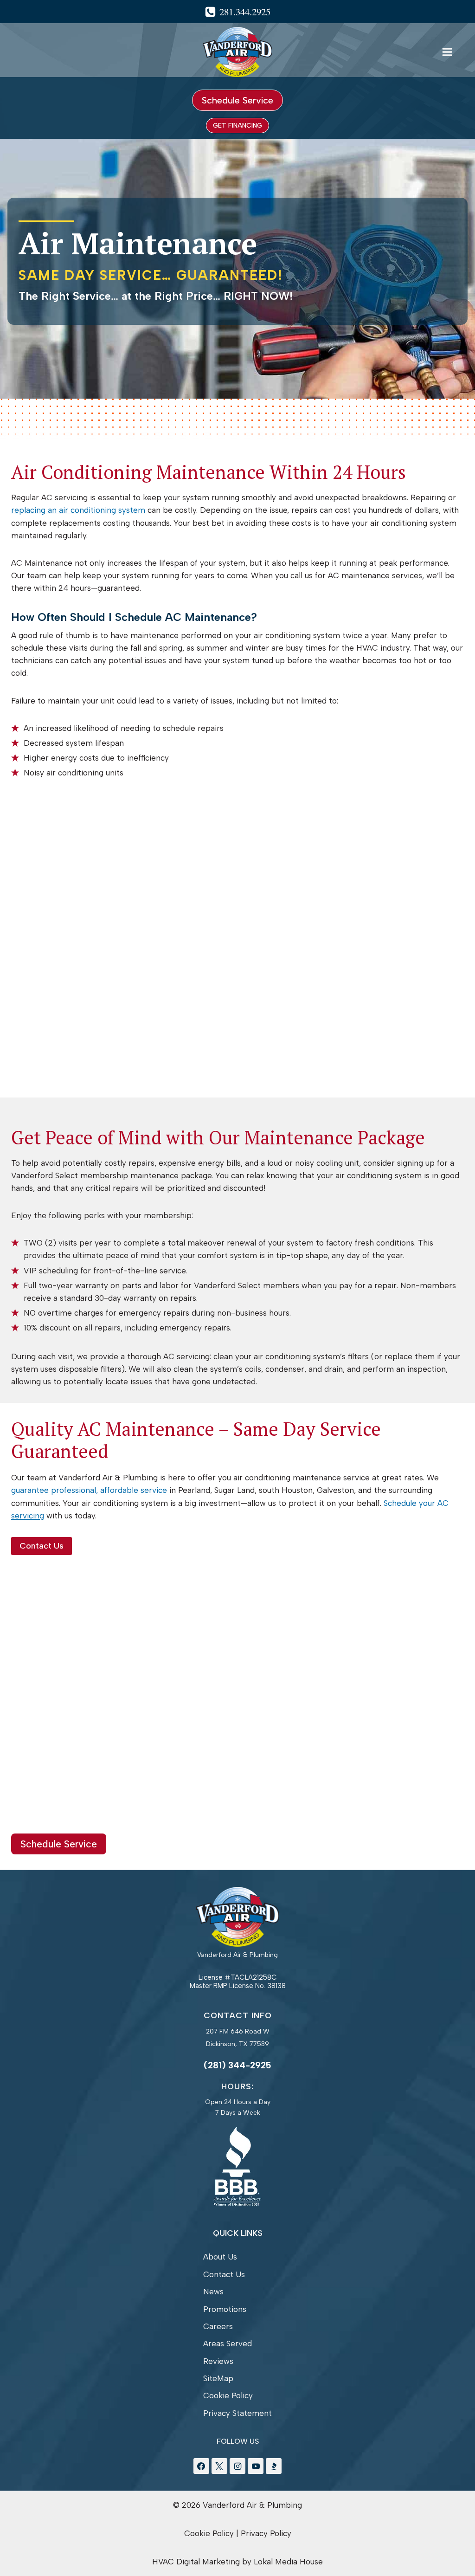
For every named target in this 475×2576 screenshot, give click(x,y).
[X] (219, 2466)
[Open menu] (447, 52)
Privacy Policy (266, 2533)
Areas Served (228, 2344)
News (213, 2292)
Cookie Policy (228, 2395)
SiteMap (218, 2378)
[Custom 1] (274, 2466)
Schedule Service (237, 100)
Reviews (218, 2361)
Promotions (225, 2309)
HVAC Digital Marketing (196, 2562)
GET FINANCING (237, 126)
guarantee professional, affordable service (90, 1490)
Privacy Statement (237, 2413)
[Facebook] (201, 2466)
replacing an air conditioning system (78, 510)
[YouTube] (256, 2466)
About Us (220, 2257)
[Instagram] (237, 2466)
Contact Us (224, 2274)
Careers (218, 2326)
